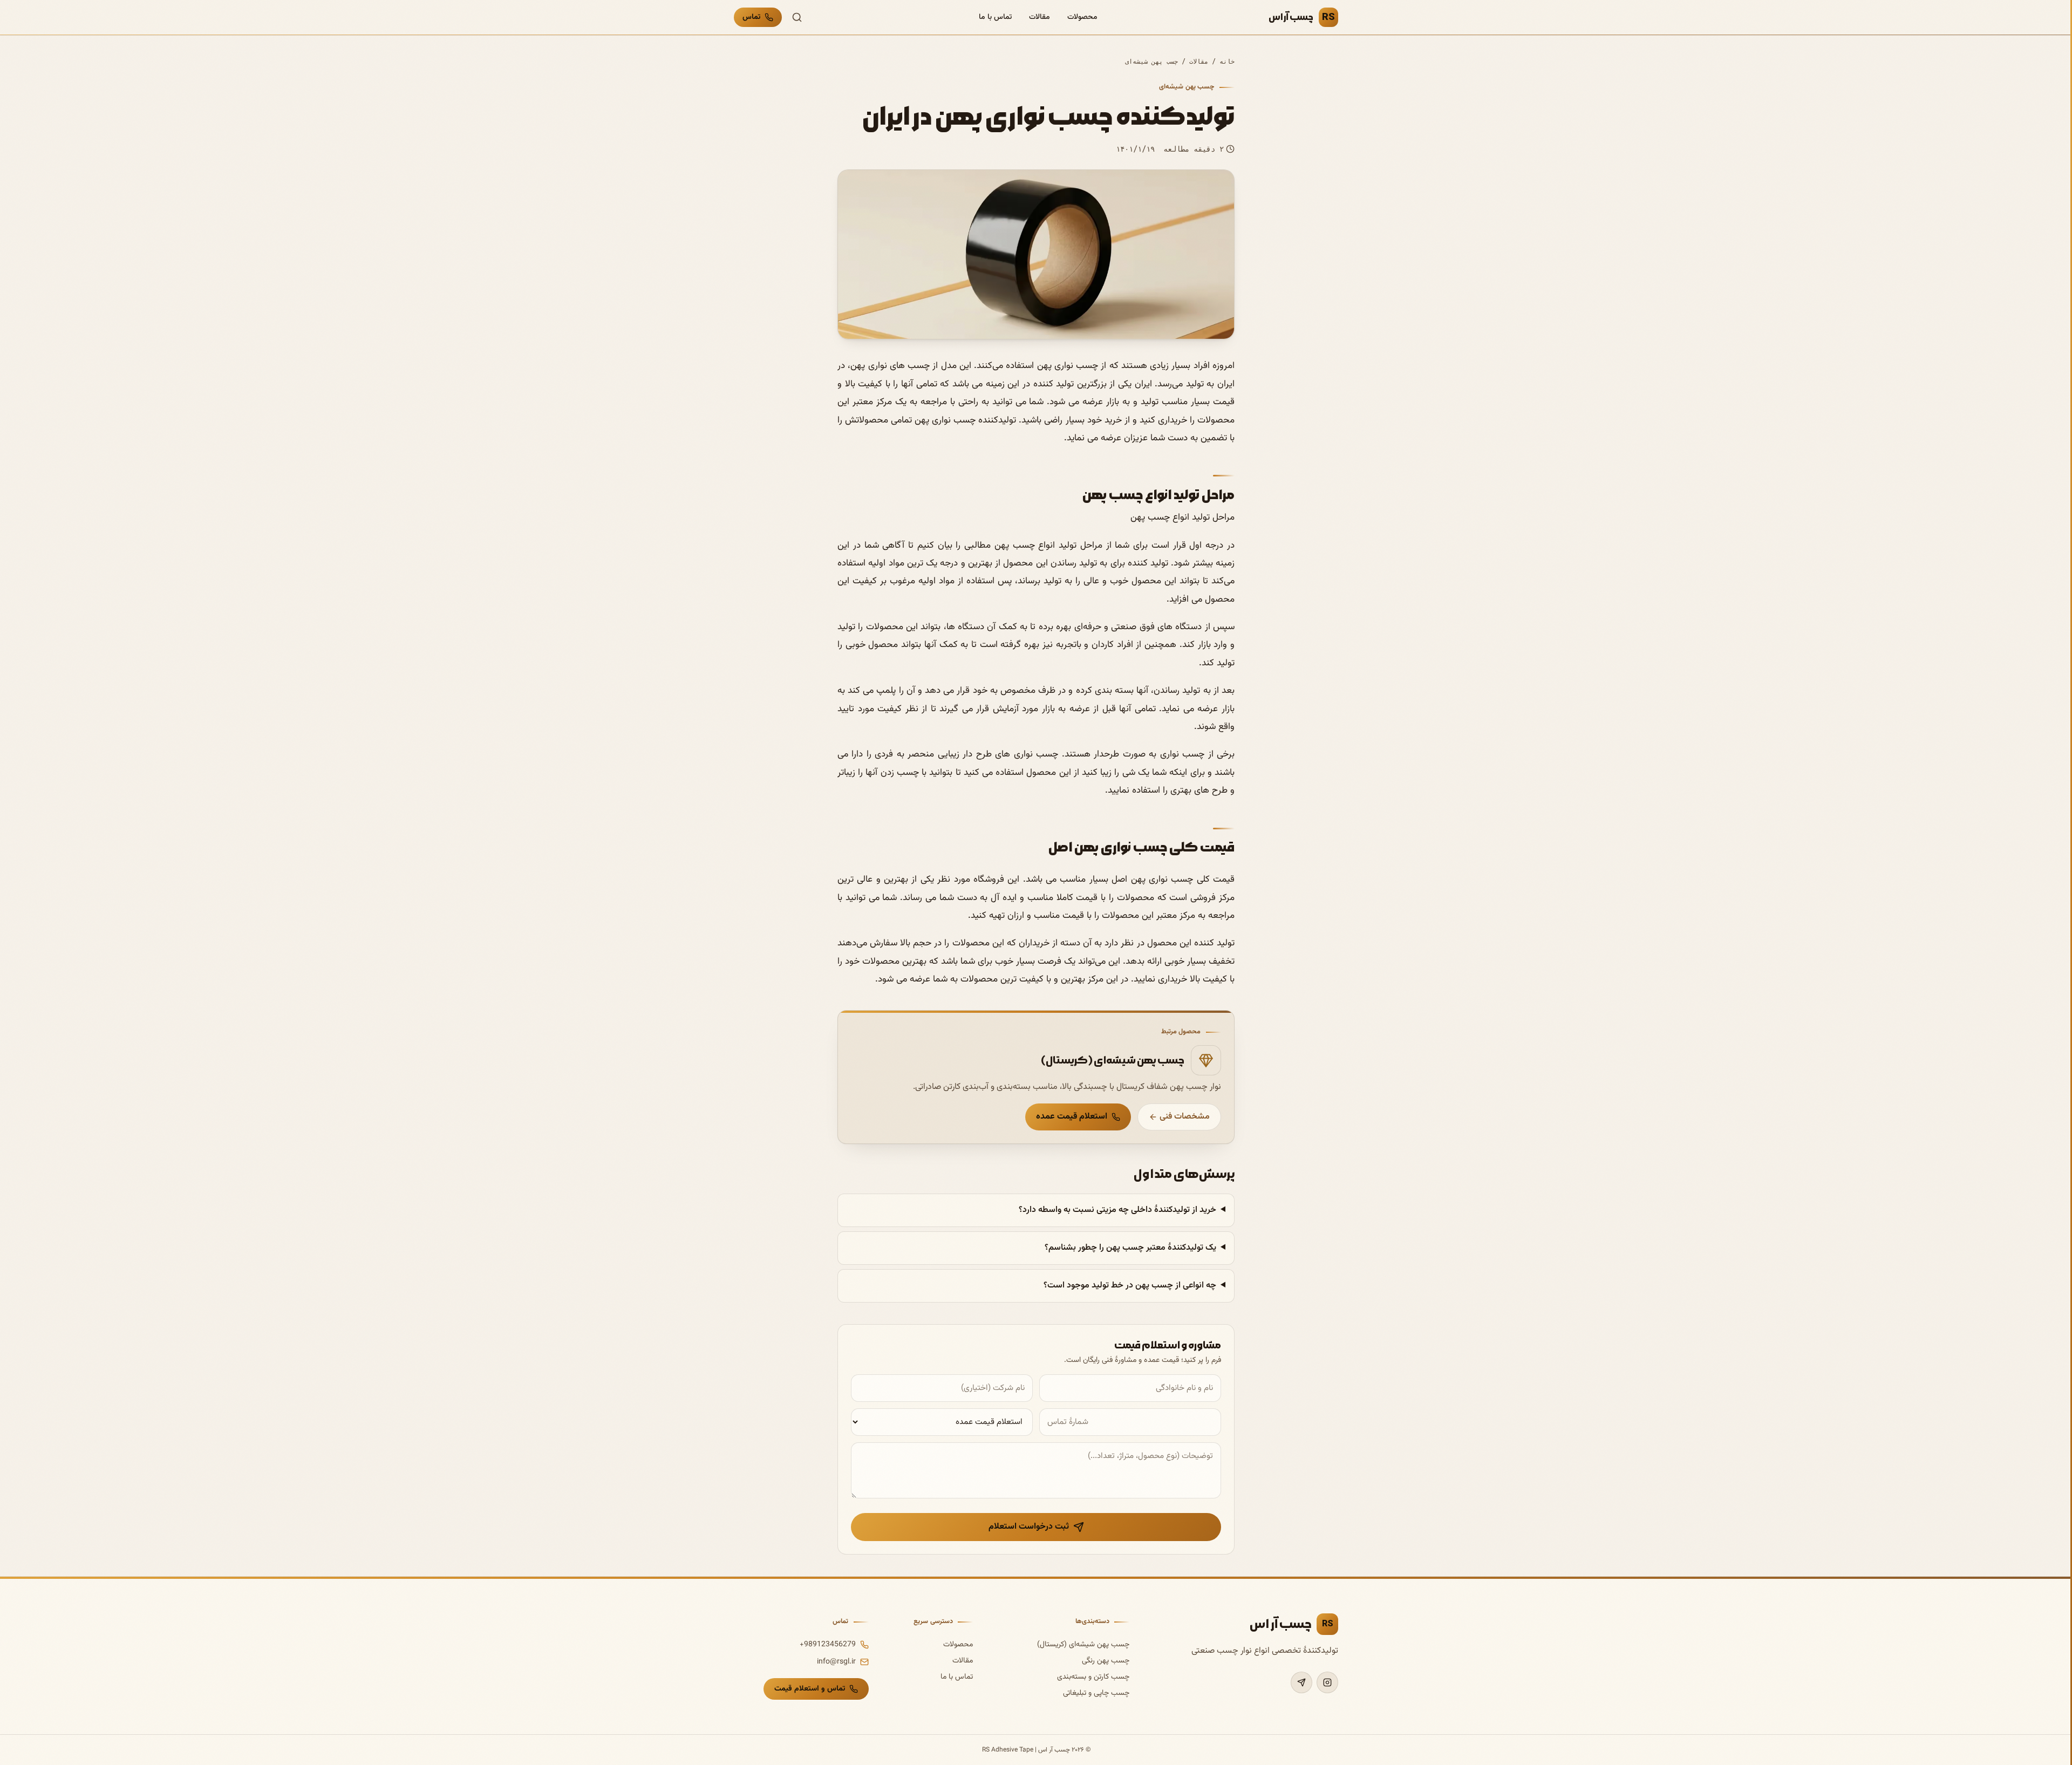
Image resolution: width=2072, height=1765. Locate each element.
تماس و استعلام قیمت (810, 1689)
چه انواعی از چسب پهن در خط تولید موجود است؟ (1130, 1286)
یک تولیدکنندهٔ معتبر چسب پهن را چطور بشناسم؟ (1130, 1248)
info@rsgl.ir (836, 1662)
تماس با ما (995, 17)
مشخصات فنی (1185, 1117)
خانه (1227, 62)
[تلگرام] (1301, 1682)
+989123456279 (828, 1645)
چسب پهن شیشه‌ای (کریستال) (1083, 1645)
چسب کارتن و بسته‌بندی (1093, 1677)
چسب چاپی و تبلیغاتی (1096, 1693)
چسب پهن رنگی (1106, 1661)
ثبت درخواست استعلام (1029, 1527)
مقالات (1040, 17)
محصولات (1082, 17)
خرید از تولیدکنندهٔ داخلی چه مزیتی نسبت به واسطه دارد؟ (1117, 1210)
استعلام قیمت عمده (1072, 1117)
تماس (751, 17)
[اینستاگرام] (1327, 1682)
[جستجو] (797, 17)
